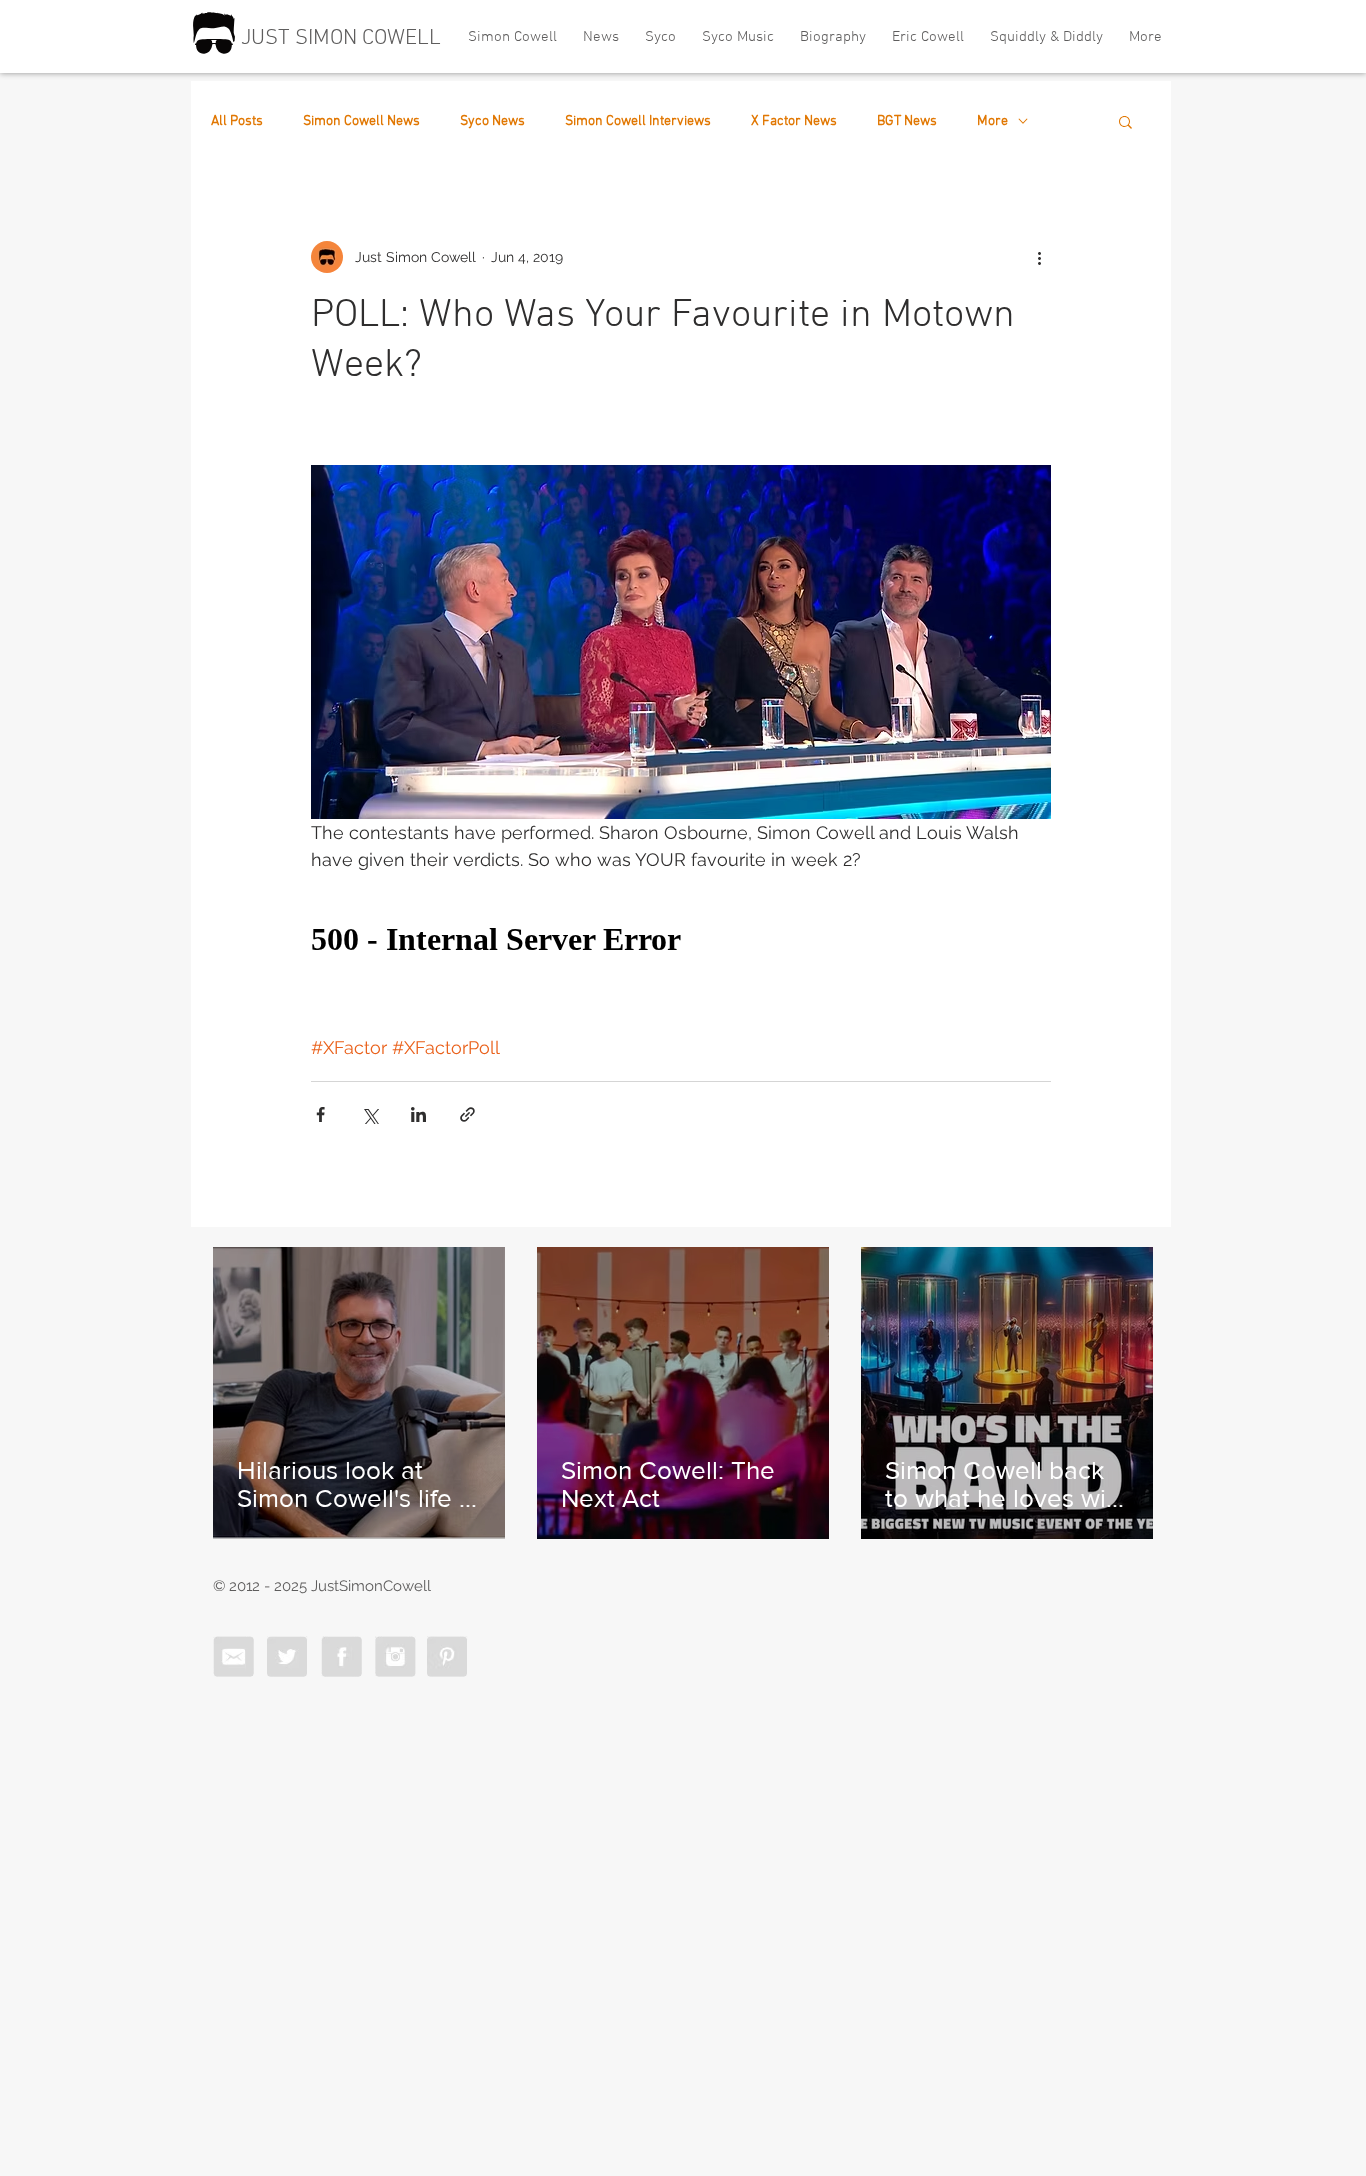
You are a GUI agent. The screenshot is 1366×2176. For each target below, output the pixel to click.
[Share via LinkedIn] (418, 1114)
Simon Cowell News (361, 121)
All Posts (237, 121)
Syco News (492, 121)
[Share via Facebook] (320, 1114)
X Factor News (794, 121)
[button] (1125, 121)
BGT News (907, 121)
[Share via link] (467, 1114)
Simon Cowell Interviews (638, 121)
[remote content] (681, 940)
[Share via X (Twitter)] (369, 1114)
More (992, 121)
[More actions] (1039, 257)
